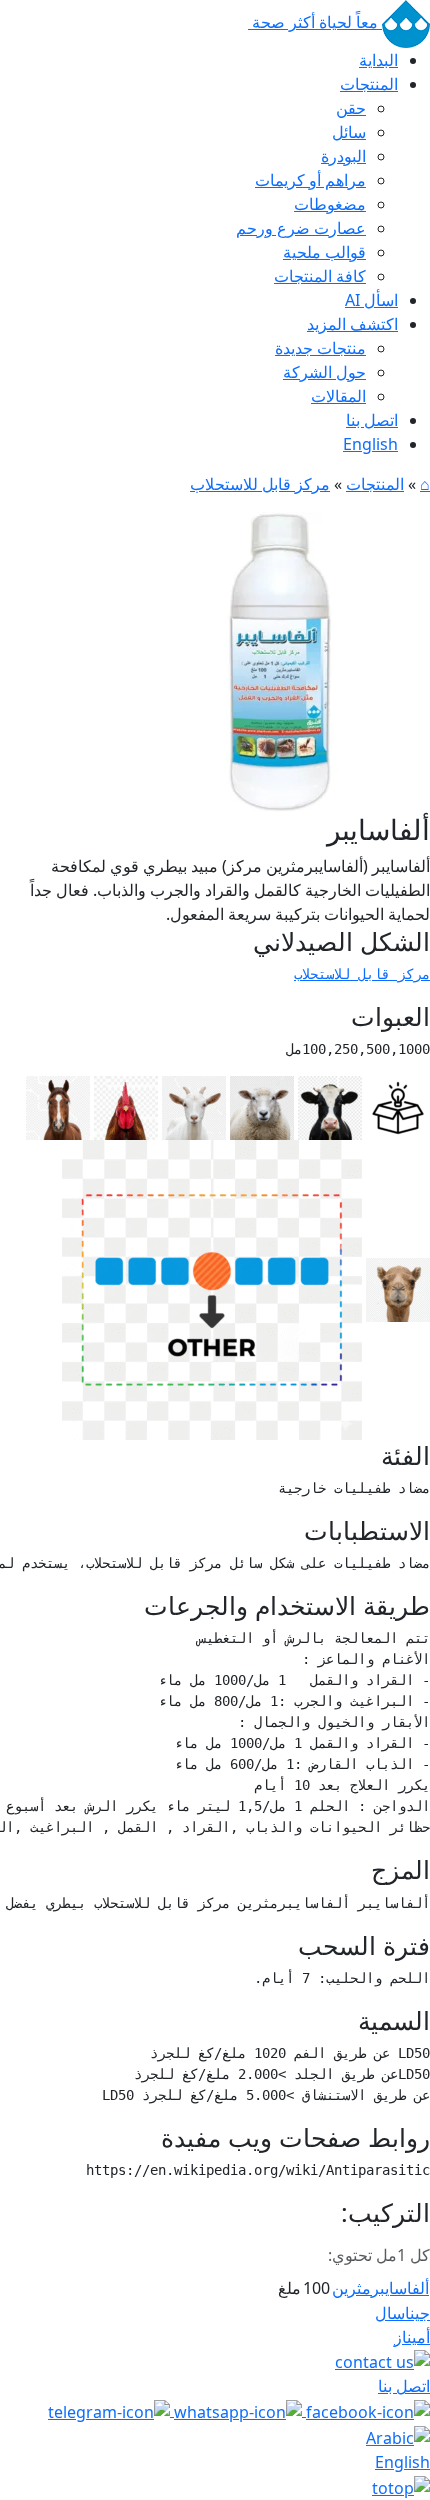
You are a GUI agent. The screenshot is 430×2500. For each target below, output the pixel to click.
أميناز (412, 2337)
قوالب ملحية (324, 252)
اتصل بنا (372, 420)
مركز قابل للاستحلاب (260, 484)
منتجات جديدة (320, 348)
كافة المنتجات (320, 276)
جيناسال (402, 2313)
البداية (378, 60)
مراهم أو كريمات (310, 180)
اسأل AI (371, 300)
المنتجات (369, 84)
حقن (351, 108)
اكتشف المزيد (352, 324)
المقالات (338, 396)
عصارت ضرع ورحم (301, 228)
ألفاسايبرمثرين (380, 2288)
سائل (349, 132)
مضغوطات (330, 204)
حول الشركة (324, 372)
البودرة (343, 156)
